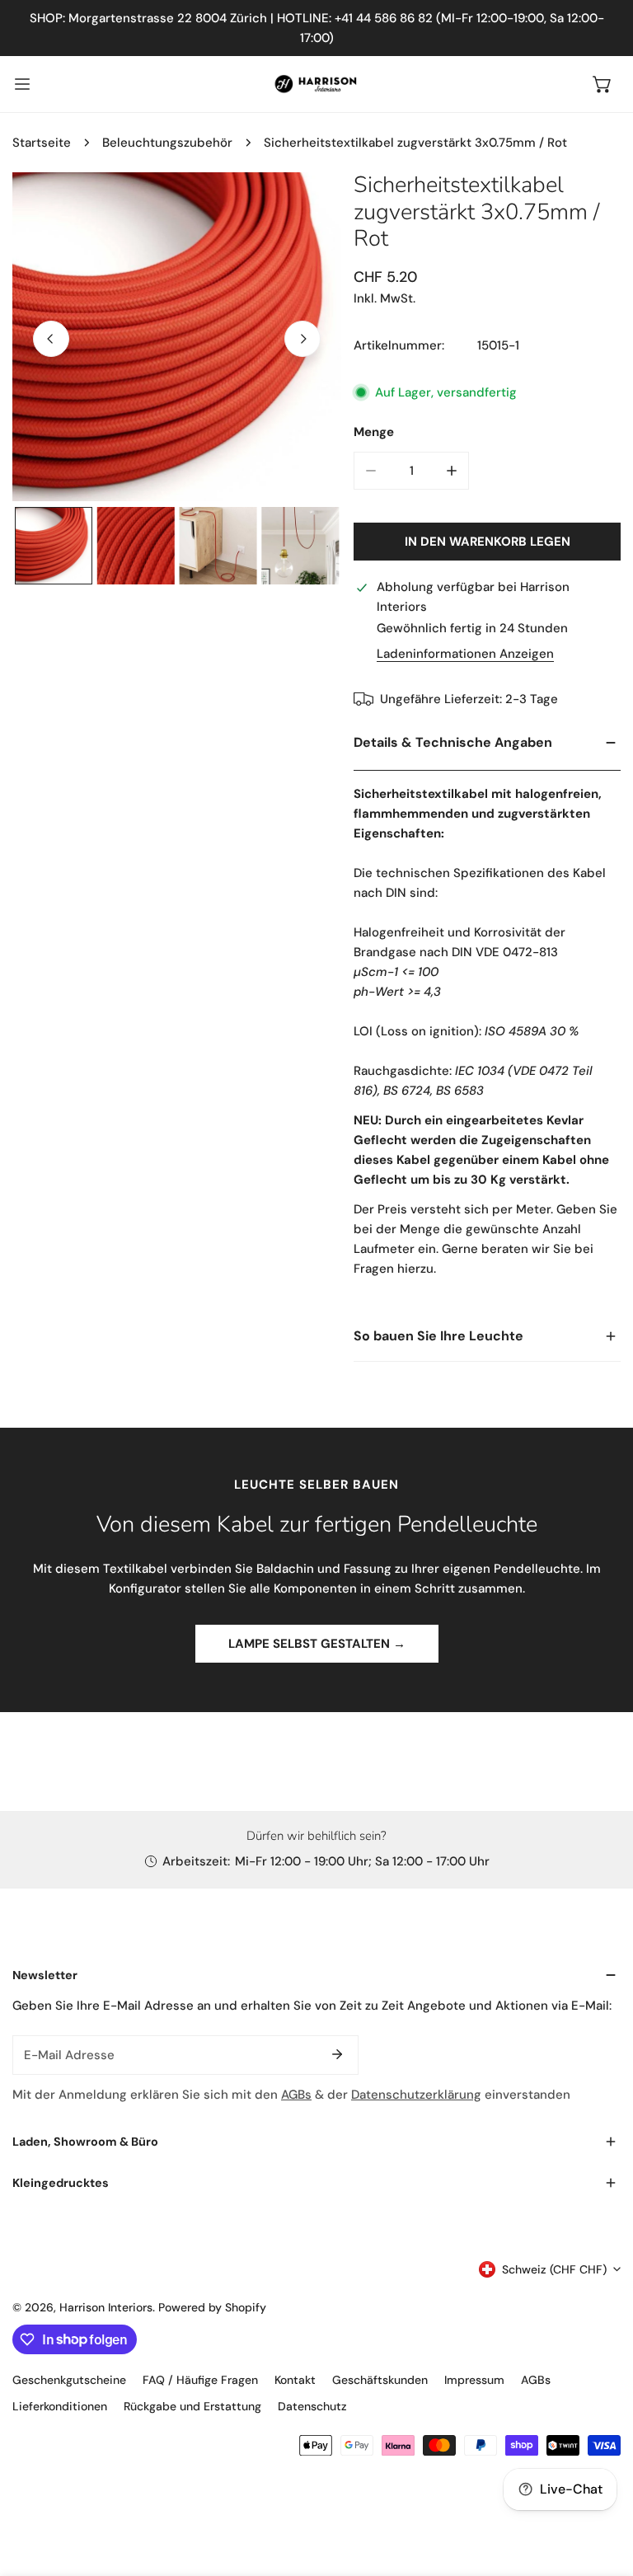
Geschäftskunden (380, 2380)
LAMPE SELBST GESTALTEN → (317, 1644)
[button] (603, 84)
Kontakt (295, 2380)
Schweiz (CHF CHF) (554, 2269)
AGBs (296, 2095)
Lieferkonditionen (60, 2406)
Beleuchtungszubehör (167, 143)
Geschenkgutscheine (69, 2380)
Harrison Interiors (106, 2307)
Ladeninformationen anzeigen (465, 654)
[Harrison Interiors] (316, 84)
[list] (177, 337)
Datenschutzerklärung (416, 2095)
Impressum (474, 2380)
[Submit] (337, 2054)
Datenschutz (312, 2406)
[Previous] (51, 339)
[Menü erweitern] (22, 84)
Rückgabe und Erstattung (192, 2406)
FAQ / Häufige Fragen (200, 2380)
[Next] (302, 339)
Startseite (42, 143)
